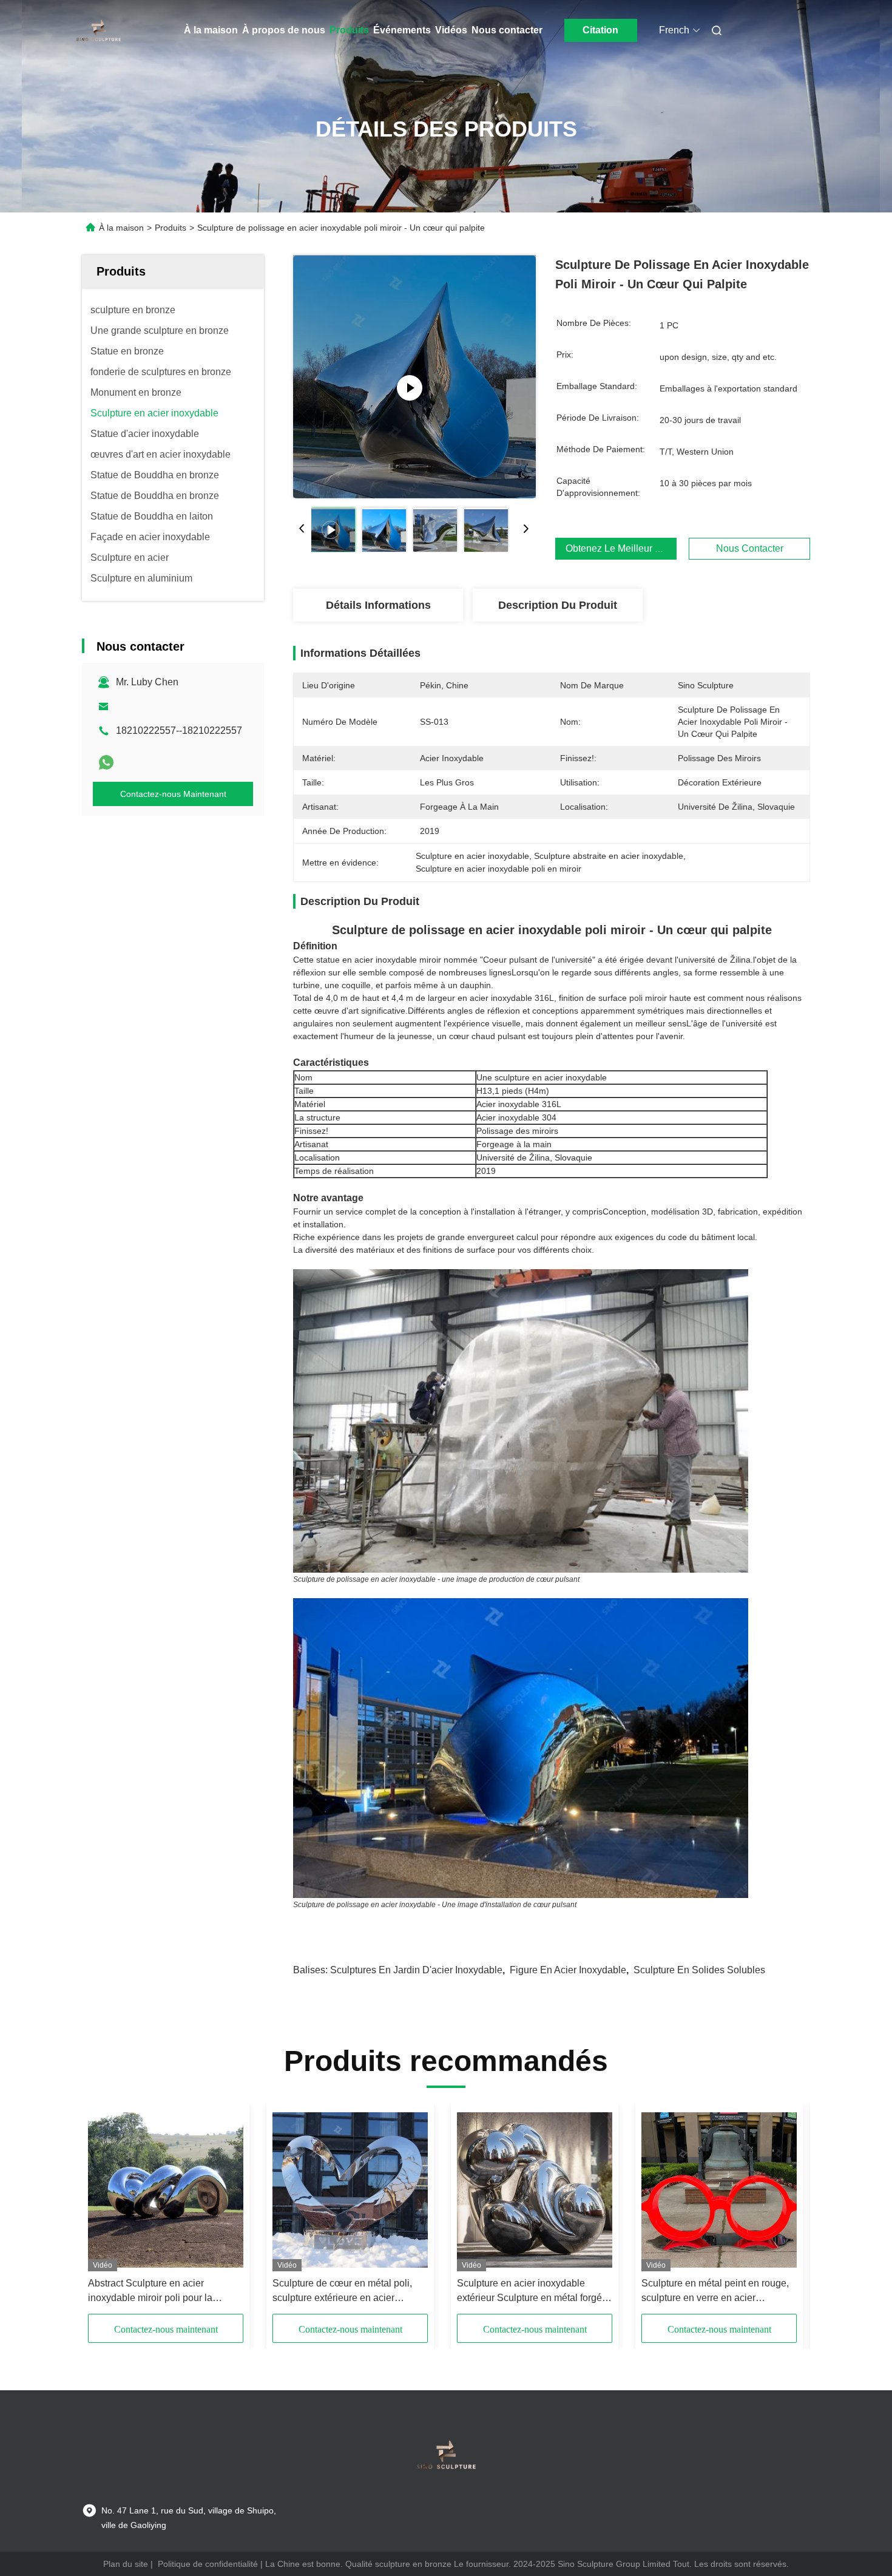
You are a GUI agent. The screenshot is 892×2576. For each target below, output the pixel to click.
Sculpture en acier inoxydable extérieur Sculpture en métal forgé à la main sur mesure (533, 2292)
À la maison (211, 30)
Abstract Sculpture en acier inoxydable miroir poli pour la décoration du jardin (150, 2292)
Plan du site (126, 2564)
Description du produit (558, 605)
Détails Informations (378, 605)
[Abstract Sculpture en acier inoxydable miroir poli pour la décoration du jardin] (166, 2190)
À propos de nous (284, 30)
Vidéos (451, 30)
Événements (402, 30)
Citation (600, 30)
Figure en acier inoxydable (568, 1970)
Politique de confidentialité (208, 2564)
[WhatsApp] (106, 762)
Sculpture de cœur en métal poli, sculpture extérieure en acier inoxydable (342, 2292)
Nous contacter (507, 30)
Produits (349, 30)
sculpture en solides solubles (699, 1970)
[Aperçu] (99, 30)
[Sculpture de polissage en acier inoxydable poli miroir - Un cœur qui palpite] (414, 376)
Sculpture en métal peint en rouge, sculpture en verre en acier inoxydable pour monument (715, 2292)
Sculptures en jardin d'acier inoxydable (416, 1970)
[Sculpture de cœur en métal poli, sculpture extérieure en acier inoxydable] (350, 2190)
